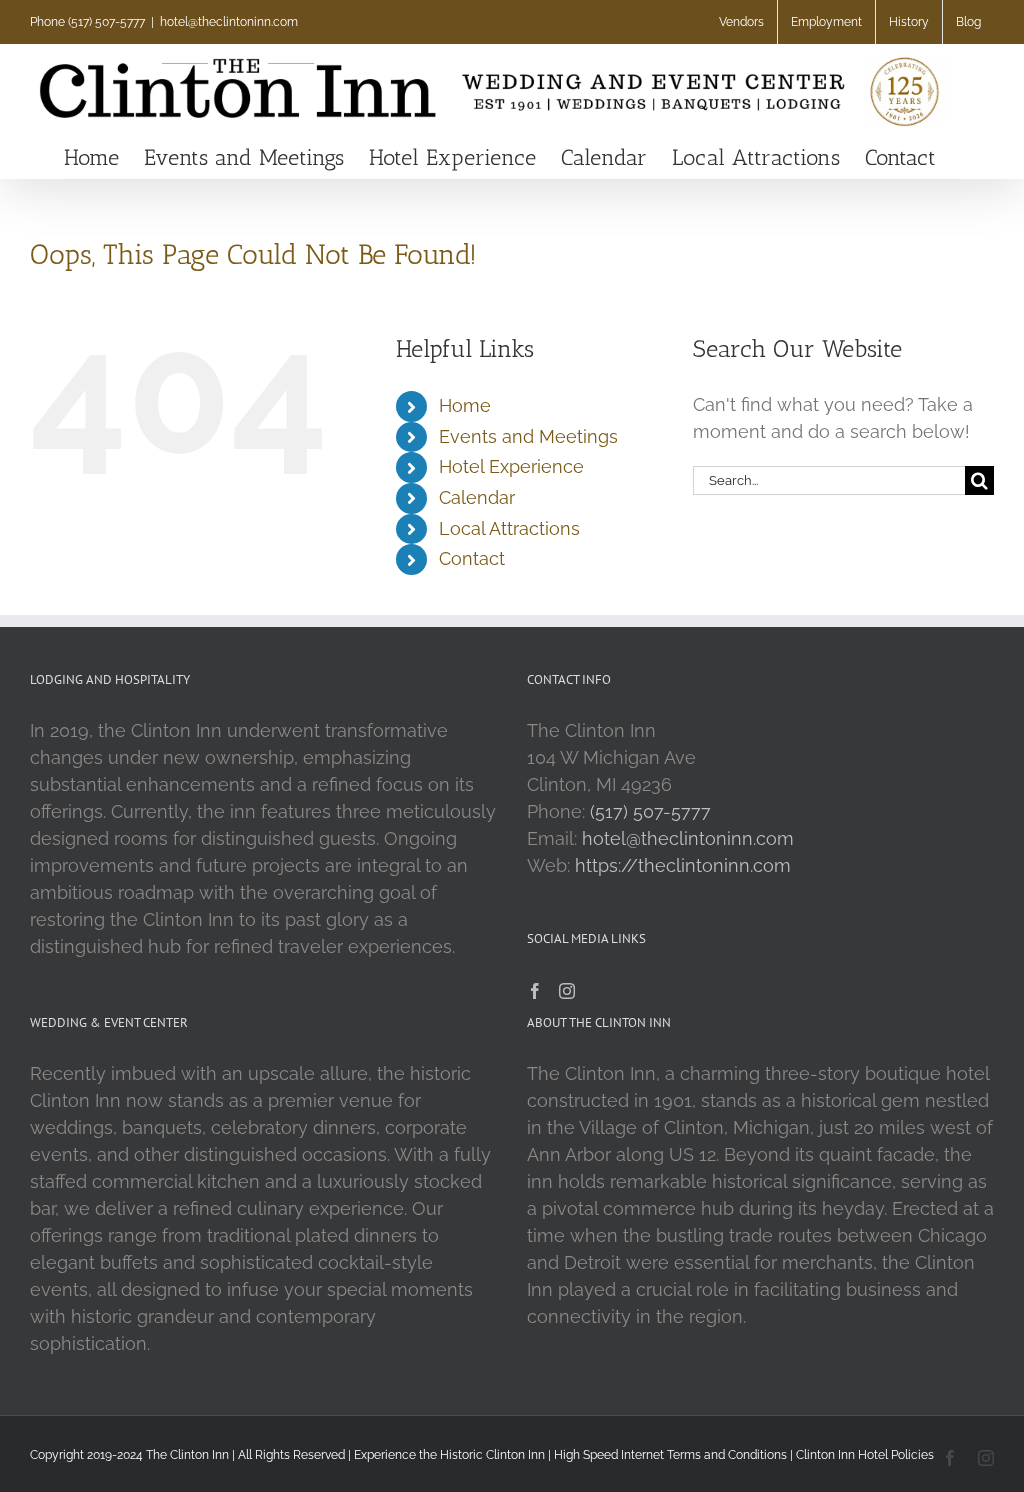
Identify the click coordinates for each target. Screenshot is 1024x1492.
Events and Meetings (528, 436)
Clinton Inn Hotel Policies (865, 1455)
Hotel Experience (511, 466)
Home (465, 405)
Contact (472, 558)
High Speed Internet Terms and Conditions (670, 1455)
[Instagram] (567, 991)
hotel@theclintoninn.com (229, 22)
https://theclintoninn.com (683, 865)
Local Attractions (509, 528)
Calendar (477, 497)
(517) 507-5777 (650, 811)
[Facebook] (535, 991)
